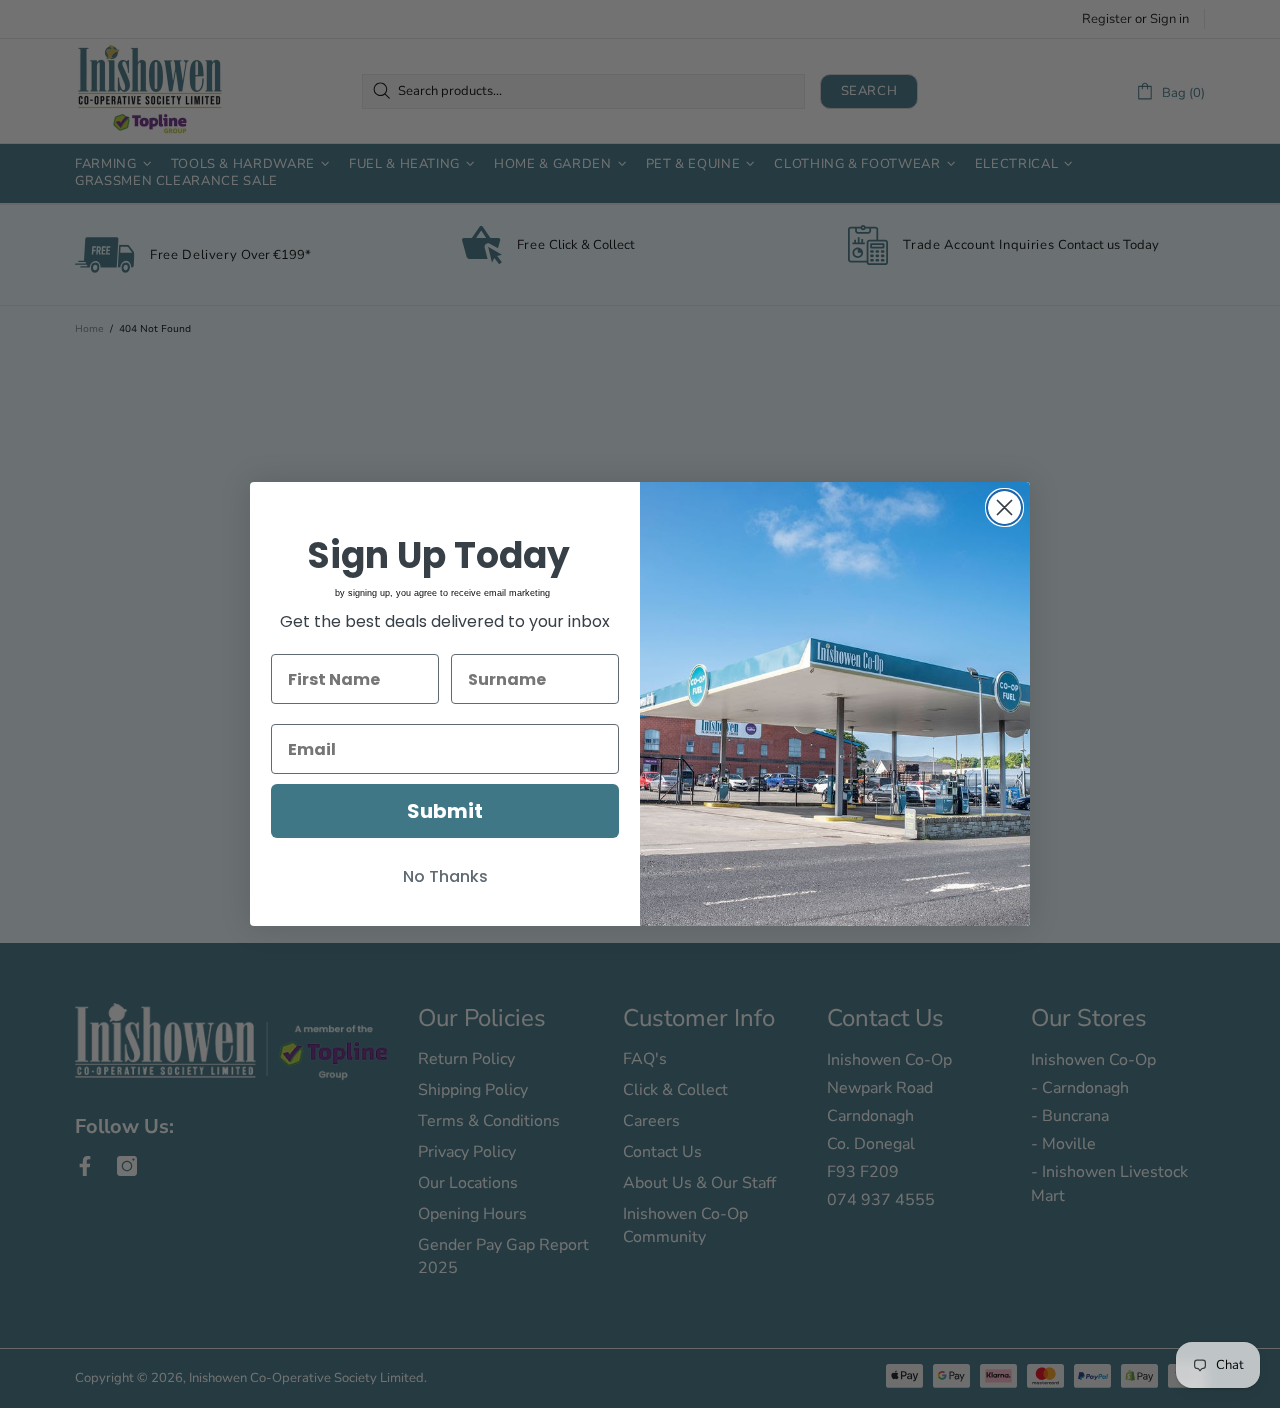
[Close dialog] (1004, 507)
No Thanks (445, 876)
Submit (445, 811)
